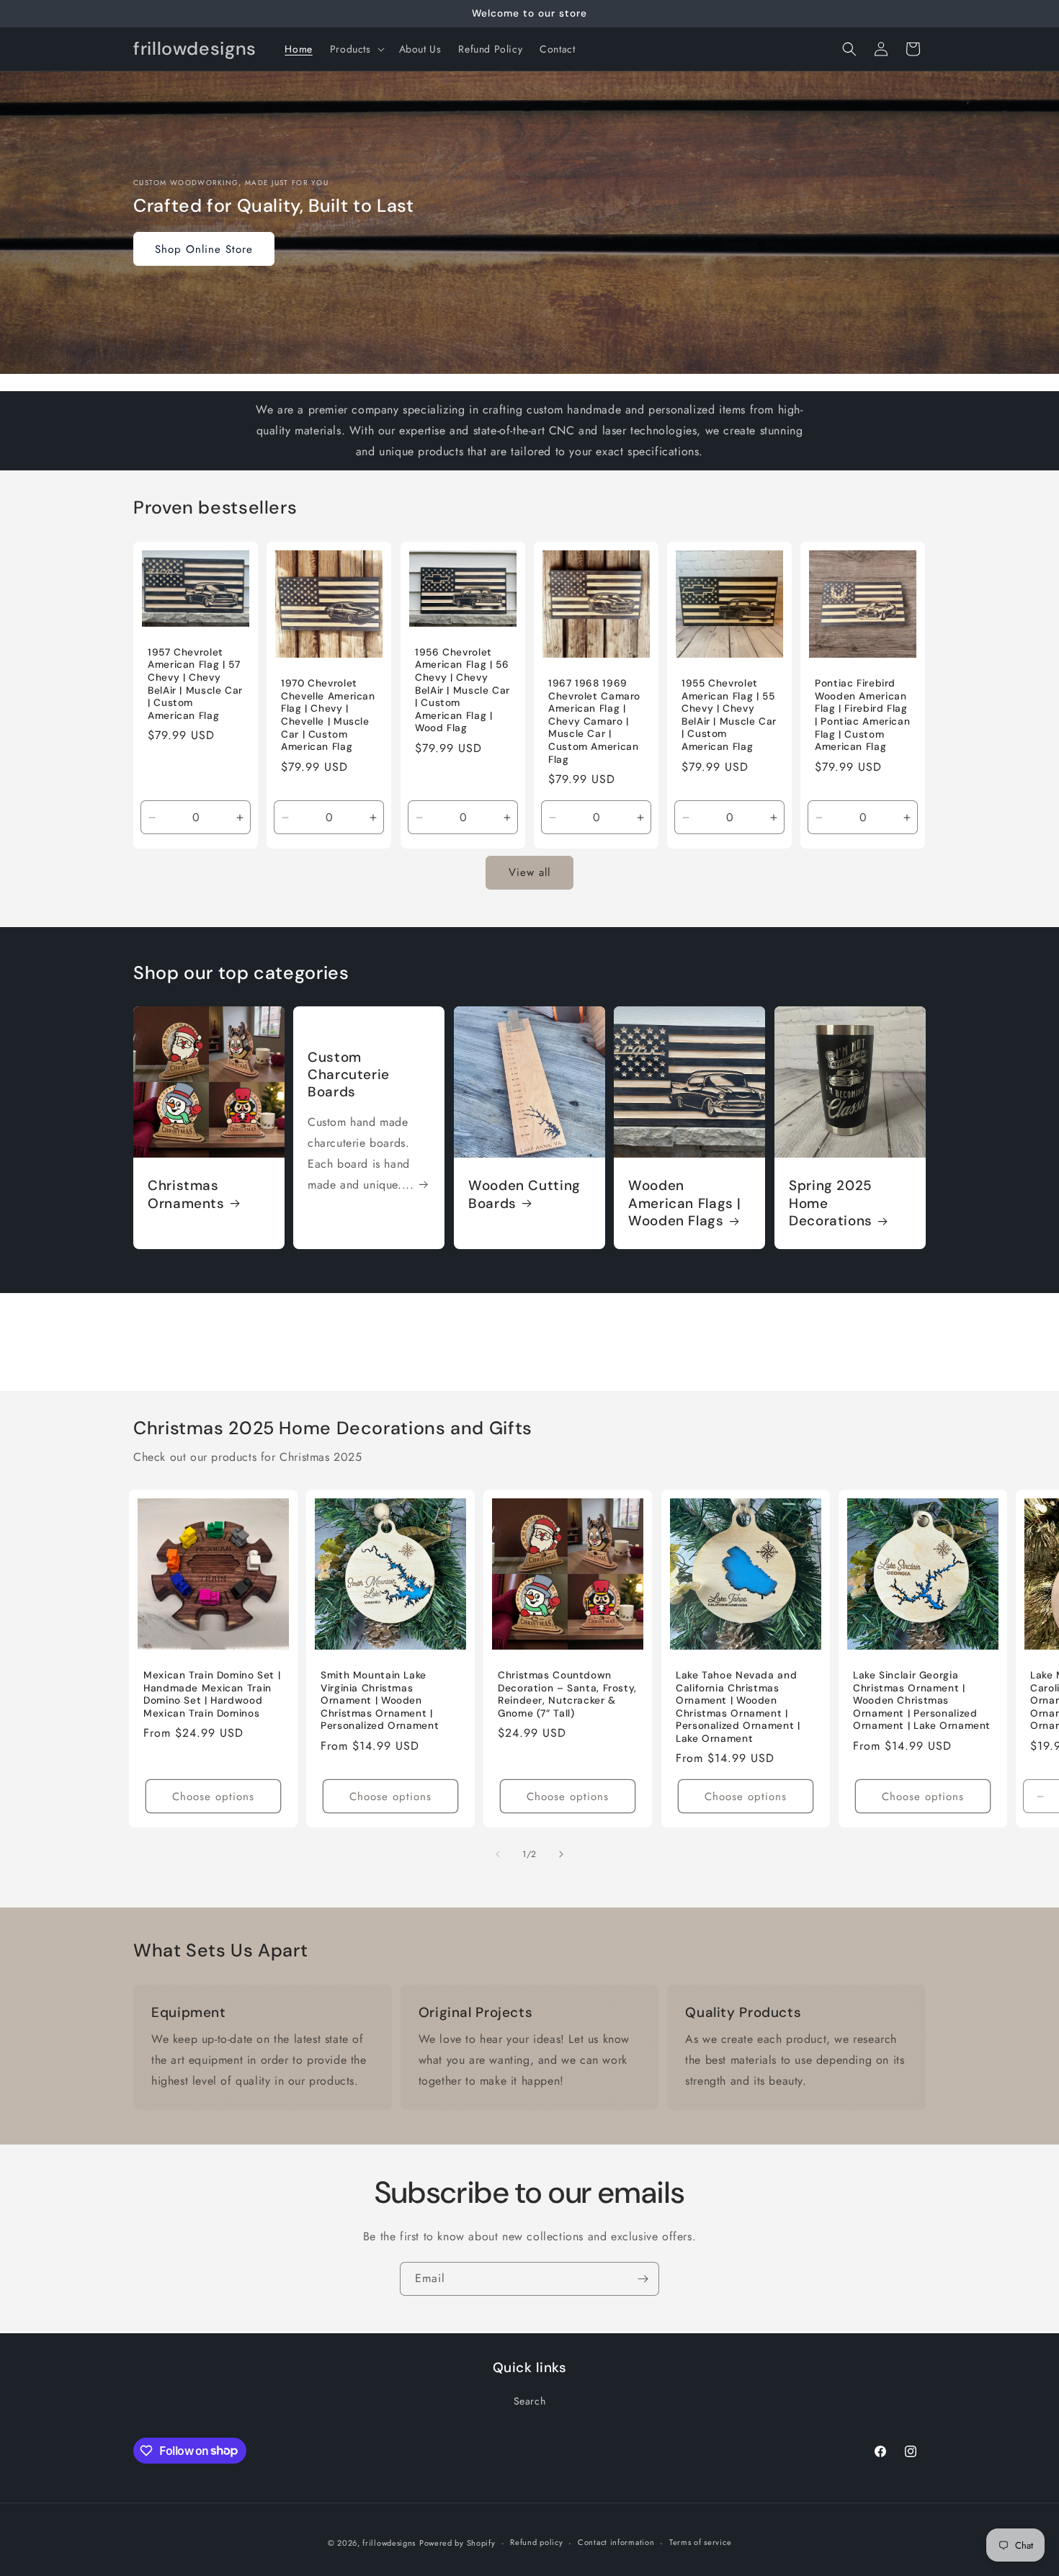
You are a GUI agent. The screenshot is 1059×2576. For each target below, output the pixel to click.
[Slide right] (561, 1854)
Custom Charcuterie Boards (349, 1075)
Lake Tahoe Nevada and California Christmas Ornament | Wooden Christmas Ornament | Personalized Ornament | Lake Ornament (738, 1707)
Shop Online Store (204, 249)
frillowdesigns (389, 2543)
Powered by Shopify (457, 2543)
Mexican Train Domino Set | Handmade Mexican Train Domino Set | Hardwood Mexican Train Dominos (212, 1694)
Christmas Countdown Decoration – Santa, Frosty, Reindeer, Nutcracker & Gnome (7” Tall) (567, 1694)
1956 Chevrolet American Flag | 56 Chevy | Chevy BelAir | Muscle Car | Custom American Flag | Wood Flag (463, 690)
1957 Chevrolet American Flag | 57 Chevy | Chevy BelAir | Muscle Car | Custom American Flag (195, 684)
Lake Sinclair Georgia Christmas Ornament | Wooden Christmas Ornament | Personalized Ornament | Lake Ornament (922, 1700)
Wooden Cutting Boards (524, 1195)
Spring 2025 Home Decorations (831, 1204)
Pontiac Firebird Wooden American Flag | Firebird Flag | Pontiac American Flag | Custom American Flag (862, 715)
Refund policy (536, 2542)
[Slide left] (498, 1854)
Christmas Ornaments (186, 1195)
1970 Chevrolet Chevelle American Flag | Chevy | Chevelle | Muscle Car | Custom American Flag (328, 715)
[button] (356, 49)
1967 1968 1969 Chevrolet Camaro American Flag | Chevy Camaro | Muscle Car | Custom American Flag (594, 721)
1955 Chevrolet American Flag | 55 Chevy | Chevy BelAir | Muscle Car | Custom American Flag (729, 715)
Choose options (213, 1797)
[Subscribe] (643, 2279)
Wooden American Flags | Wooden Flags (685, 1204)
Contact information (616, 2542)
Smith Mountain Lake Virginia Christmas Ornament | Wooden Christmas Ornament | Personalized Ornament (380, 1700)
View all (529, 872)
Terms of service (700, 2542)
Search (530, 2401)
